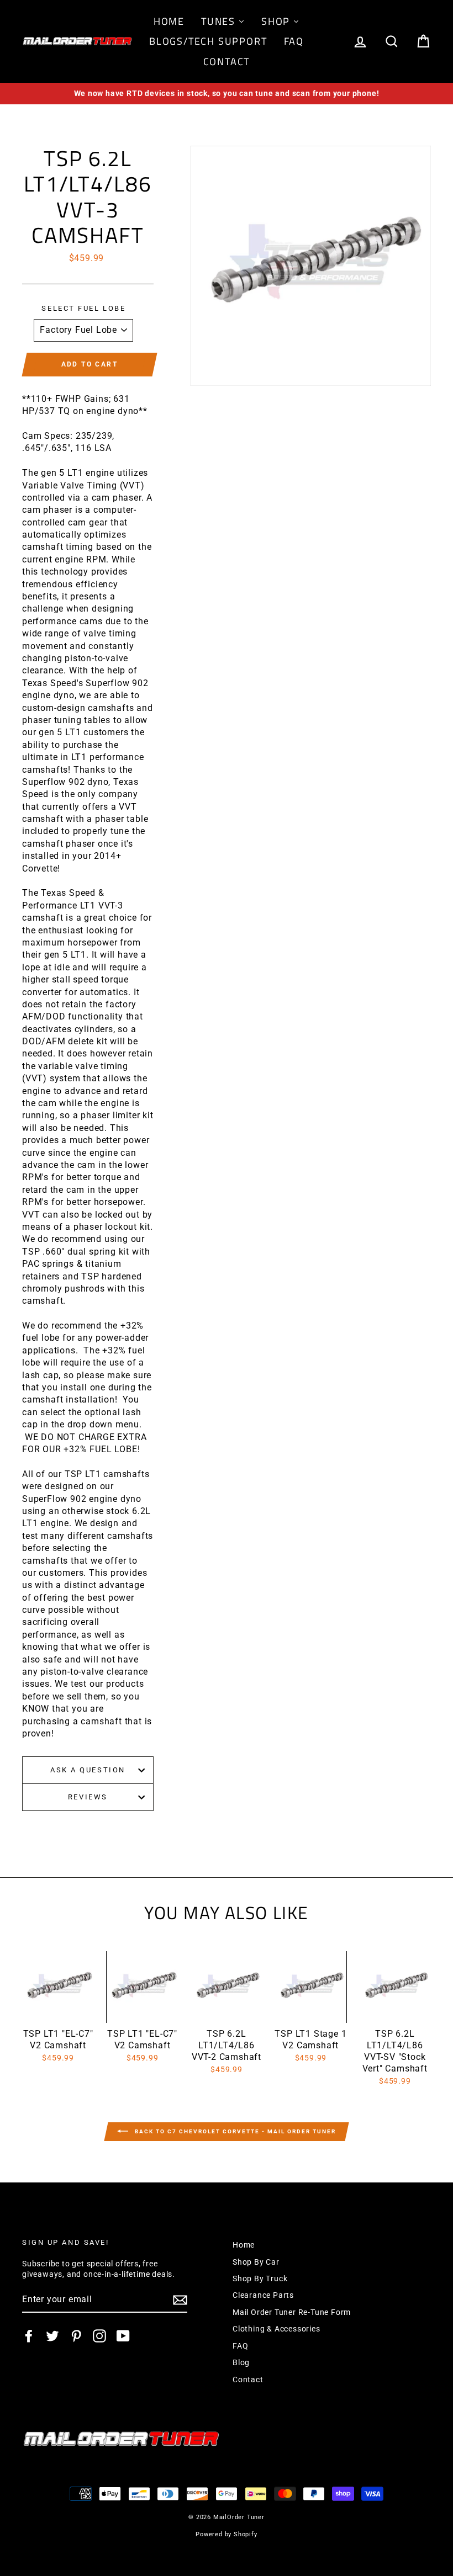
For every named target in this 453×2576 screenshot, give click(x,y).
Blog (241, 2362)
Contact (248, 2380)
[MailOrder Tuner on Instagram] (99, 2336)
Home (244, 2245)
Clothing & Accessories (276, 2329)
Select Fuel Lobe (83, 308)
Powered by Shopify (226, 2534)
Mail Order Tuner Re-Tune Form (292, 2312)
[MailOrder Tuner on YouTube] (123, 2336)
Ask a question (88, 1770)
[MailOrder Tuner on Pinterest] (76, 2336)
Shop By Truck (260, 2278)
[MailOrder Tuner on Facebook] (29, 2336)
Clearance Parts (263, 2295)
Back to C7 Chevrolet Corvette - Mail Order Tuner (234, 2131)
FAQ (240, 2346)
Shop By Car (256, 2262)
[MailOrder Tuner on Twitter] (52, 2336)
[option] (227, 94)
